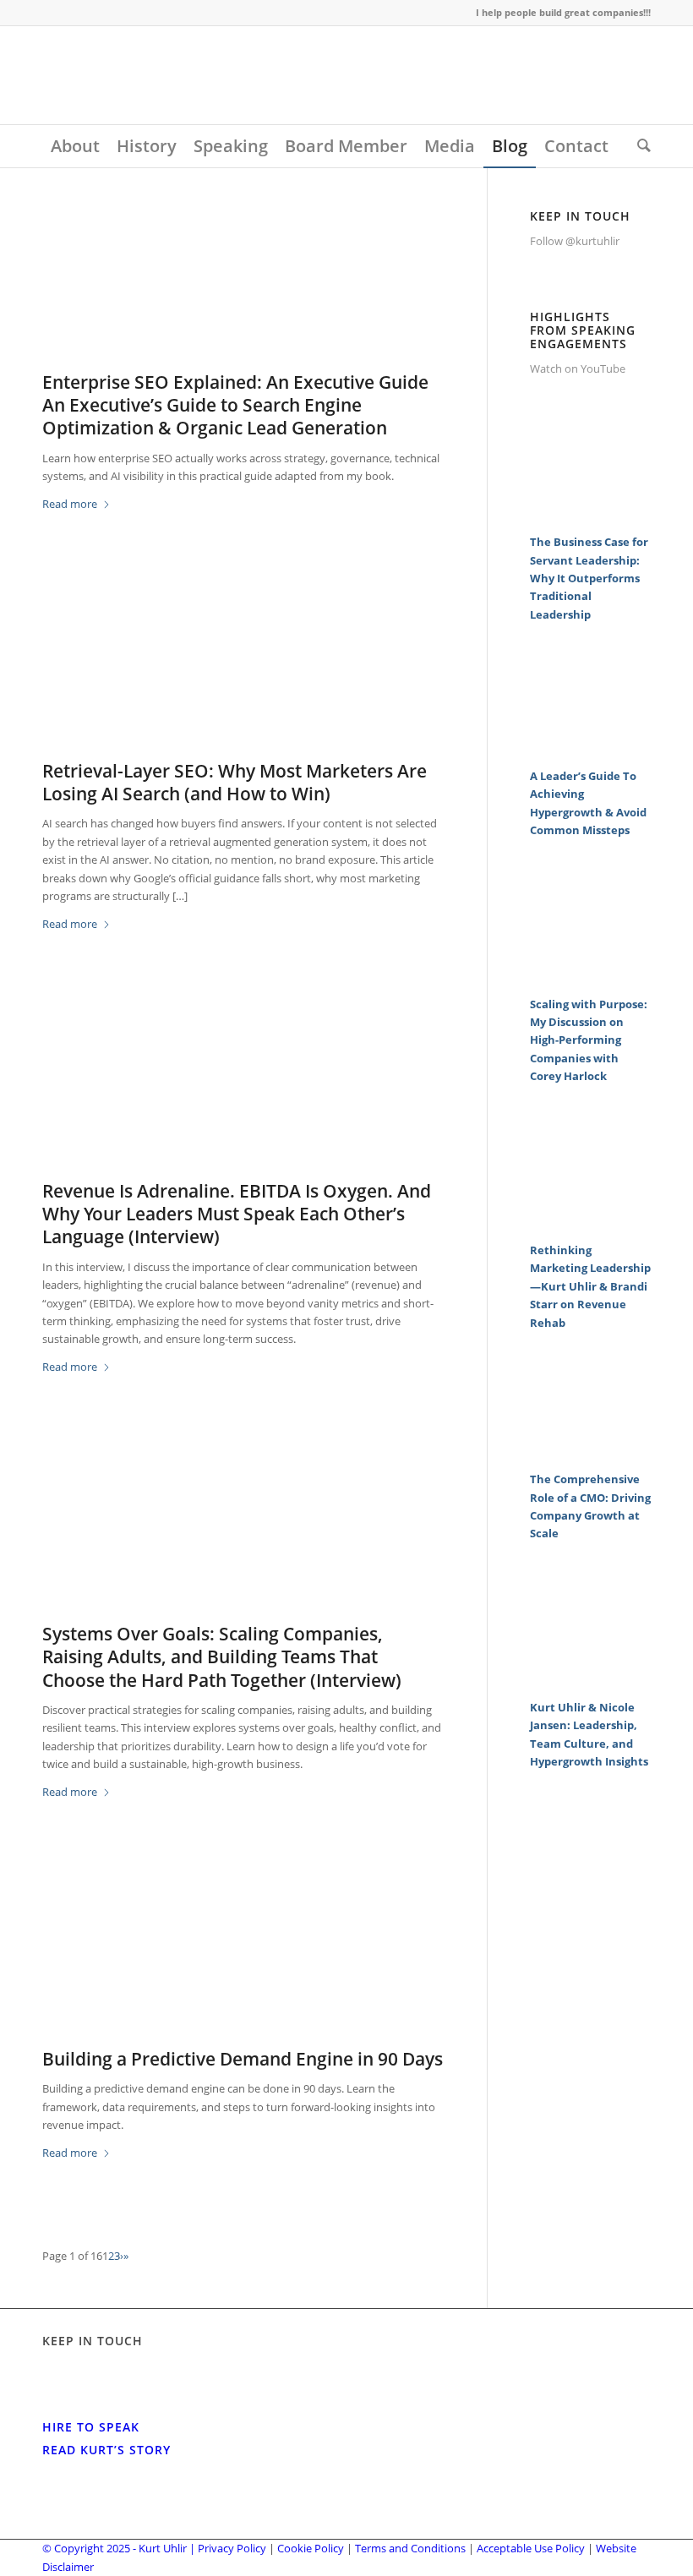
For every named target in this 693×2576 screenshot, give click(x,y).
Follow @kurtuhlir (575, 241)
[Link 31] (590, 515)
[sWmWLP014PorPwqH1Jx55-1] (243, 1963)
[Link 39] (590, 1452)
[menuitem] (75, 146)
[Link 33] (590, 748)
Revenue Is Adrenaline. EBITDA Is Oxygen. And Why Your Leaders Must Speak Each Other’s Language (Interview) (237, 1214)
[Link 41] (590, 1680)
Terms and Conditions (410, 2548)
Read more (70, 504)
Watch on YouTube (578, 368)
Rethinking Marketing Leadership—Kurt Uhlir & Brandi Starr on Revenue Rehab (590, 1286)
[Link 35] (590, 976)
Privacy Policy (232, 2548)
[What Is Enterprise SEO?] (243, 286)
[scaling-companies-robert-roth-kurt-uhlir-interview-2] (243, 1538)
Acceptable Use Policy (531, 2548)
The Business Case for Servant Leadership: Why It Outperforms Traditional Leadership (589, 578)
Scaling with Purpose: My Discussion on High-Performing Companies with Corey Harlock (589, 1040)
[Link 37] (590, 1222)
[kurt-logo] (169, 75)
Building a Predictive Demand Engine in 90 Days (243, 2059)
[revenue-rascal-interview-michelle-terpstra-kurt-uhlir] (243, 1095)
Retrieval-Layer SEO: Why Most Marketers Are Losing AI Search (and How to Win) (235, 782)
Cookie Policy (311, 2548)
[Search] (640, 146)
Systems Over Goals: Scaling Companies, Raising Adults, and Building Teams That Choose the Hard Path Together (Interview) (222, 1657)
